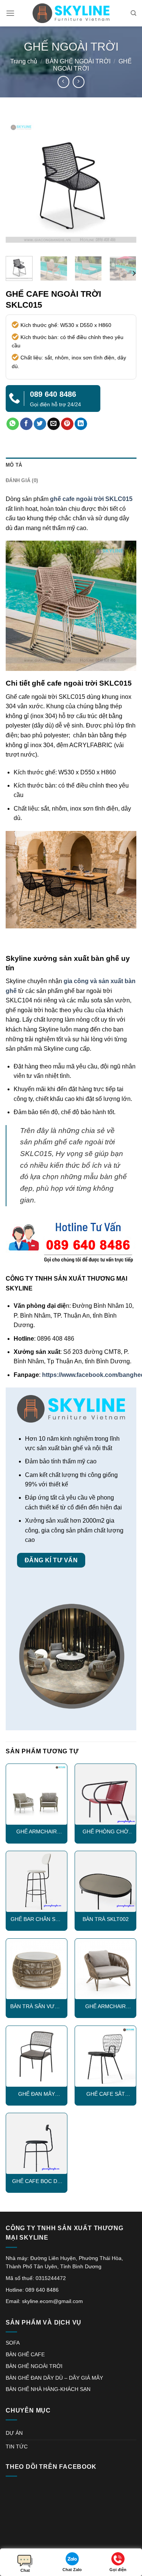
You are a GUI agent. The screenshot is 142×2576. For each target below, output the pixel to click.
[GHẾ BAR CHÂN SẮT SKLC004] (37, 1882)
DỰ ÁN (14, 2433)
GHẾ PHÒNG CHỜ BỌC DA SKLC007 (105, 1832)
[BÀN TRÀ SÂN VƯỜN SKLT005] (37, 1969)
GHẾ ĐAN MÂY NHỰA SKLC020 (36, 2094)
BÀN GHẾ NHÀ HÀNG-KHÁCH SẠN (48, 2389)
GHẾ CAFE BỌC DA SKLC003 (36, 2182)
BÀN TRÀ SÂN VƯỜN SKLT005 (37, 2007)
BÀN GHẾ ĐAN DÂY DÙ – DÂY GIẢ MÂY (54, 2378)
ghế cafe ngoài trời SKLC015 (91, 499)
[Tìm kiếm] (133, 13)
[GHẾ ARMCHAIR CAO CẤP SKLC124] (37, 1794)
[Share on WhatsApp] (13, 424)
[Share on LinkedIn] (81, 424)
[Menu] (10, 13)
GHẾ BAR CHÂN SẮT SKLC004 (36, 1920)
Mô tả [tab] (14, 465)
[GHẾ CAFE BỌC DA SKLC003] (37, 2144)
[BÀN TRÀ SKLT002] (105, 1882)
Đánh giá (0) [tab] (22, 480)
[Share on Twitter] (40, 424)
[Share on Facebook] (26, 424)
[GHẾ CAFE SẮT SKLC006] (105, 2056)
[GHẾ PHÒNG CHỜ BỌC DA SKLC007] (105, 1794)
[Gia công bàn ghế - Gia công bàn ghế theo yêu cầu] (71, 13)
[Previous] (18, 185)
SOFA (13, 2343)
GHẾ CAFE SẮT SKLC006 (106, 2094)
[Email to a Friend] (54, 424)
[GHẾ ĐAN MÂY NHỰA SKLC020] (37, 2056)
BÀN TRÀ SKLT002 (106, 1919)
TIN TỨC (17, 2447)
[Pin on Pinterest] (67, 424)
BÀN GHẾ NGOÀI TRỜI (78, 61)
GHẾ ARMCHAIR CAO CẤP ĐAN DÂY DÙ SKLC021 (105, 2007)
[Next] (124, 185)
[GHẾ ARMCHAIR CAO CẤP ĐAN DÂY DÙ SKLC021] (105, 1969)
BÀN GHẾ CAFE (25, 2354)
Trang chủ (24, 61)
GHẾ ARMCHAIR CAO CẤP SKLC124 (36, 1832)
